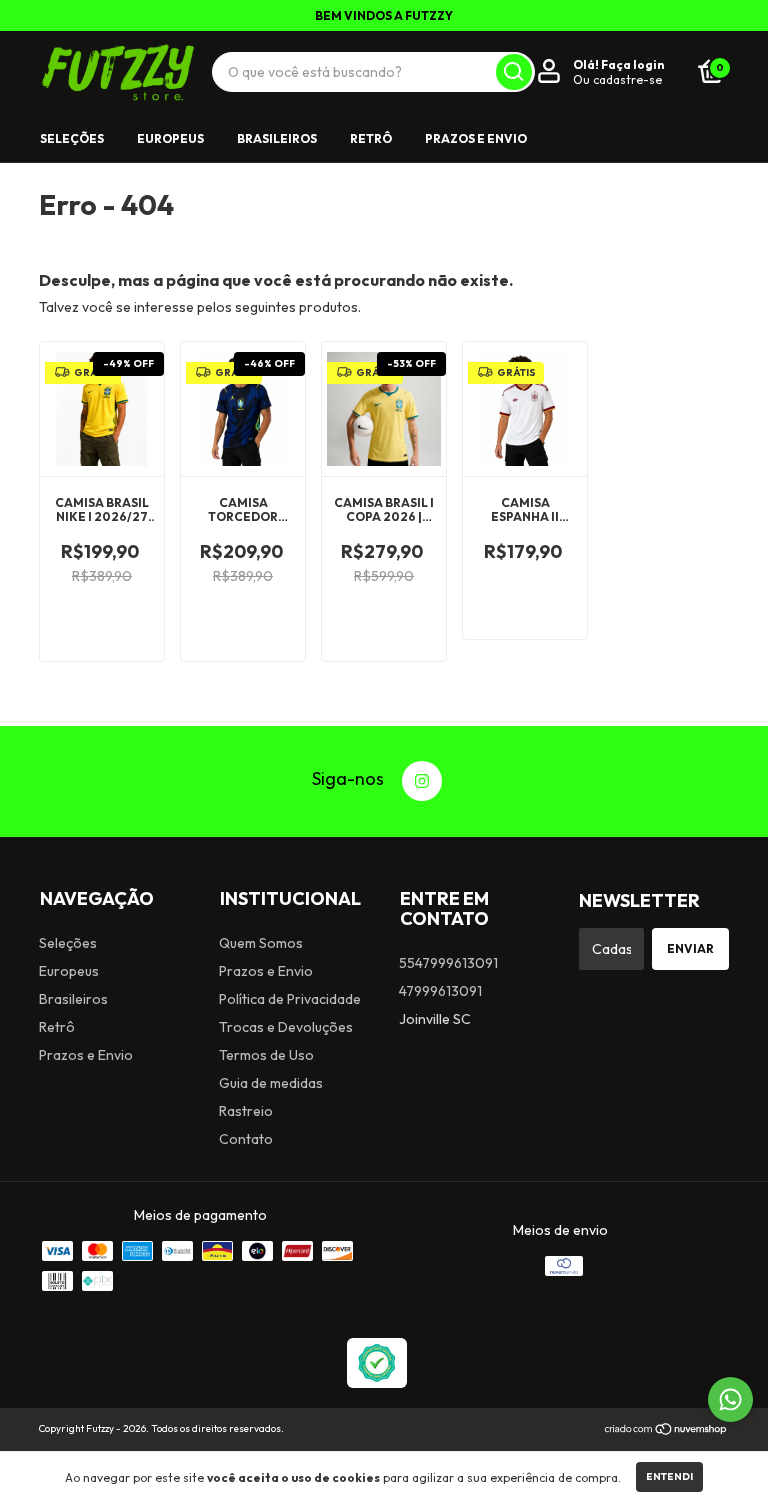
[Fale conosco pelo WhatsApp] (730, 1399)
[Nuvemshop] (666, 1431)
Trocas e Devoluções (286, 1027)
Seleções (72, 138)
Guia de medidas (271, 1083)
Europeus (170, 138)
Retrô (371, 138)
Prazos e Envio (476, 138)
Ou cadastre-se (617, 79)
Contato (246, 1139)
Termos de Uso (266, 1055)
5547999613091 (448, 963)
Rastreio (246, 1111)
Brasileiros (277, 138)
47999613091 (440, 991)
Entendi (669, 1476)
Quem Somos (261, 943)
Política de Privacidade (290, 999)
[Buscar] (514, 72)
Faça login (632, 64)
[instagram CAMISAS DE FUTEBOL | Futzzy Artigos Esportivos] (422, 781)
